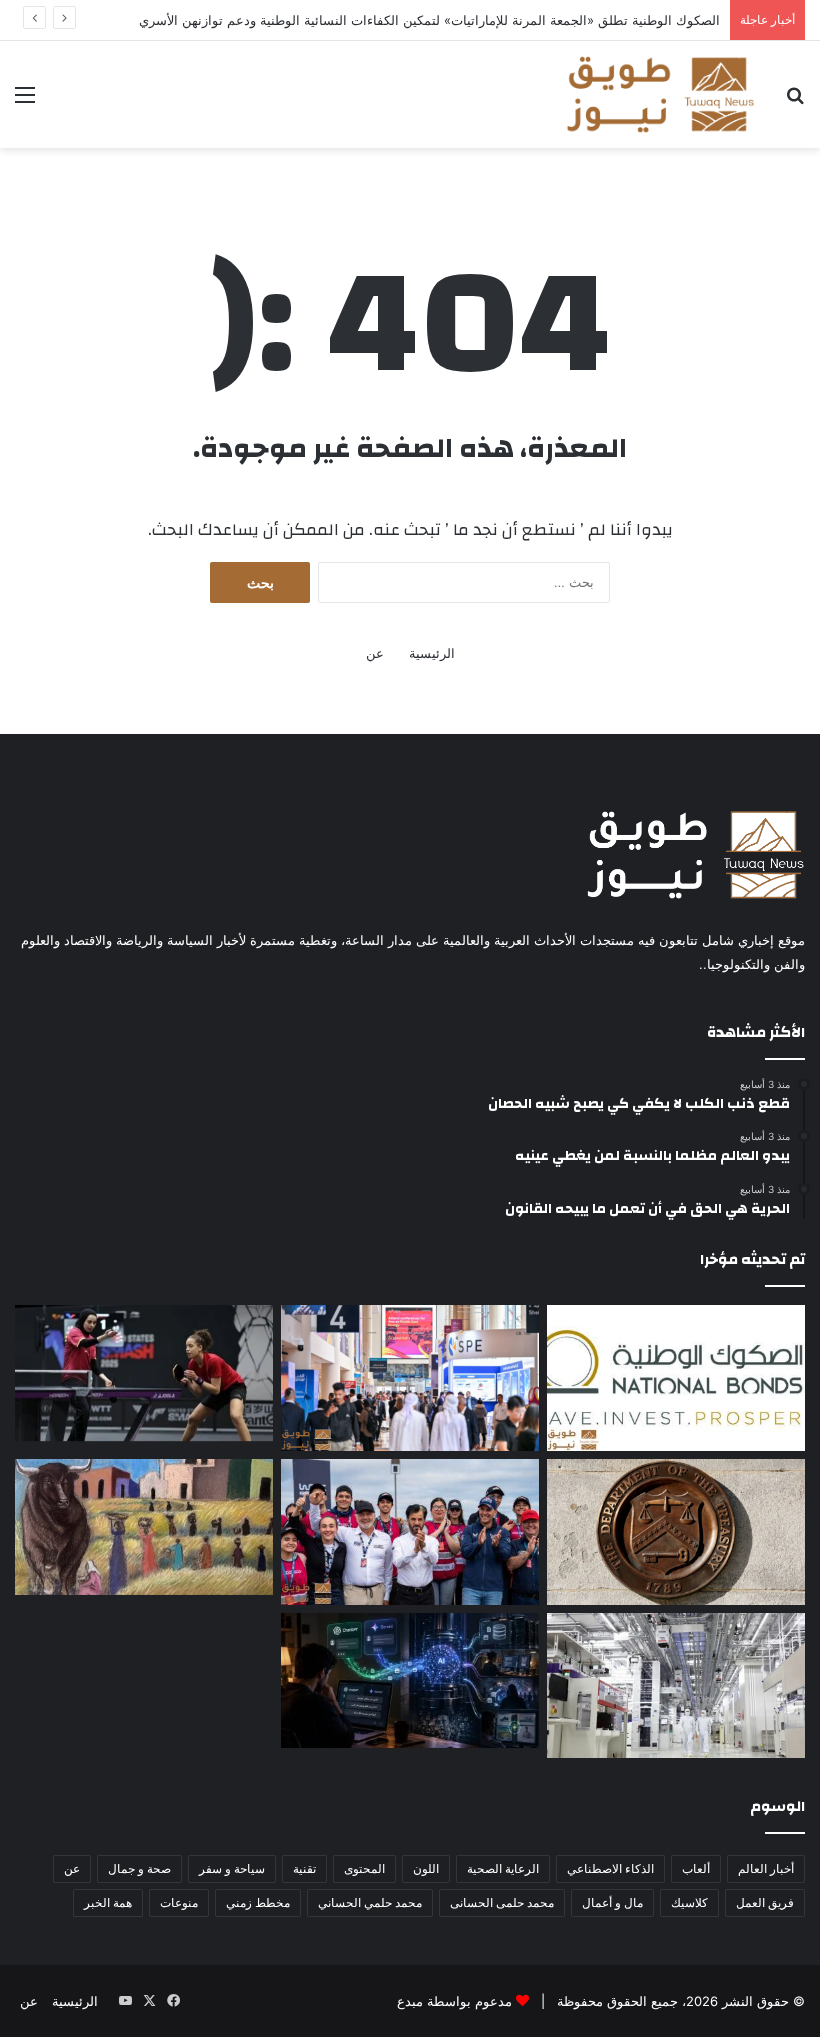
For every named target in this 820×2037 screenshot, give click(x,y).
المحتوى (364, 1868)
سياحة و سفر (232, 1868)
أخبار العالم (766, 1868)
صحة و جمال (139, 1868)
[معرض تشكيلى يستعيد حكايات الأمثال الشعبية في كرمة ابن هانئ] (144, 1527)
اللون (426, 1868)
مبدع (410, 2001)
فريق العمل (765, 1902)
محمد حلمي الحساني (370, 1902)
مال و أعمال (612, 1902)
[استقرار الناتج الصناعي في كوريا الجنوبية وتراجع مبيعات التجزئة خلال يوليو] (676, 1686)
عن (375, 653)
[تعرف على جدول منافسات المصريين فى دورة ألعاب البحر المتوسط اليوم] (144, 1373)
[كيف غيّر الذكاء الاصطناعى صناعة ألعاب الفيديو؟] (410, 1681)
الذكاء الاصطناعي (610, 1868)
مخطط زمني (258, 1902)
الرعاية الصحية (503, 1868)
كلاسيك (689, 1902)
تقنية (304, 1868)
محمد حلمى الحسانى (502, 1902)
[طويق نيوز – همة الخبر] (660, 94)
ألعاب (696, 1868)
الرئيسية (432, 653)
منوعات (179, 1902)
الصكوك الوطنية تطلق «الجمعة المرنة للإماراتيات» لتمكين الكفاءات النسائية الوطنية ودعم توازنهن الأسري (429, 20)
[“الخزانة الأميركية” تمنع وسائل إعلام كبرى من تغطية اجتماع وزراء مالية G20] (676, 1532)
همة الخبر (108, 1902)
